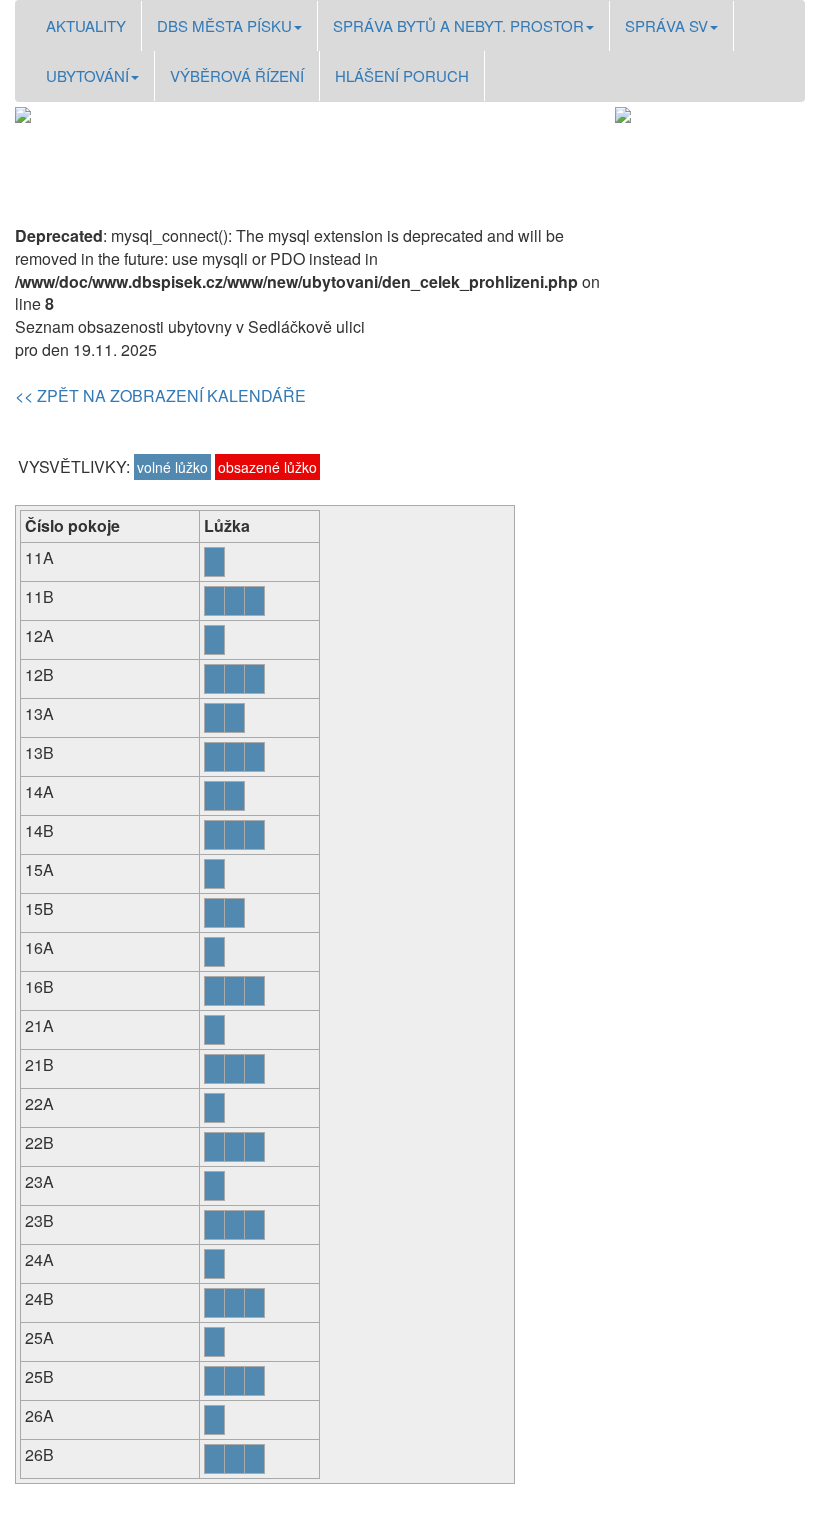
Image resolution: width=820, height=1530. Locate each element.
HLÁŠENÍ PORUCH (402, 75)
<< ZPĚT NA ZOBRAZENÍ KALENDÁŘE (160, 395)
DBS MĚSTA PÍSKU (224, 25)
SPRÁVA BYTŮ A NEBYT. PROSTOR (458, 25)
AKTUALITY (86, 25)
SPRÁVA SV (666, 25)
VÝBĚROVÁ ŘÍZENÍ (237, 75)
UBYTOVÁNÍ (87, 75)
